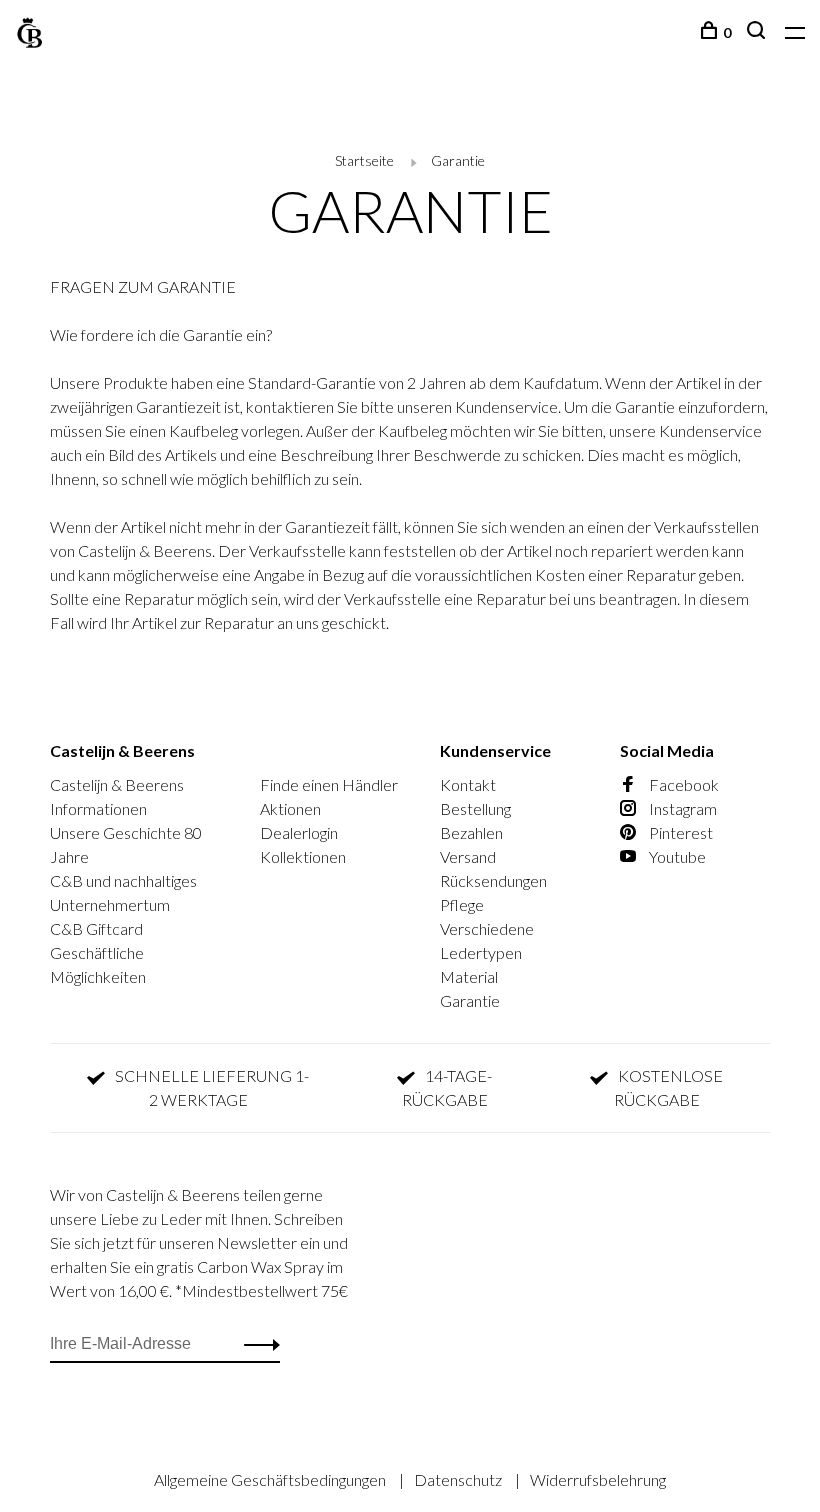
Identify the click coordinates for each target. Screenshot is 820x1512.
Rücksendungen (493, 880)
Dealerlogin (299, 832)
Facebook (682, 784)
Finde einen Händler (329, 784)
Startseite (364, 160)
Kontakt (468, 784)
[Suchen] (758, 32)
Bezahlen (471, 832)
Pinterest (679, 832)
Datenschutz (459, 1479)
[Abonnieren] (256, 1344)
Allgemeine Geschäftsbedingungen (271, 1479)
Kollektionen (303, 856)
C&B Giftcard (96, 928)
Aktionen (290, 808)
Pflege (462, 904)
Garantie (458, 160)
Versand (468, 856)
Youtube (676, 856)
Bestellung (475, 808)
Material (469, 976)
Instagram (681, 808)
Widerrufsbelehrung (598, 1479)
